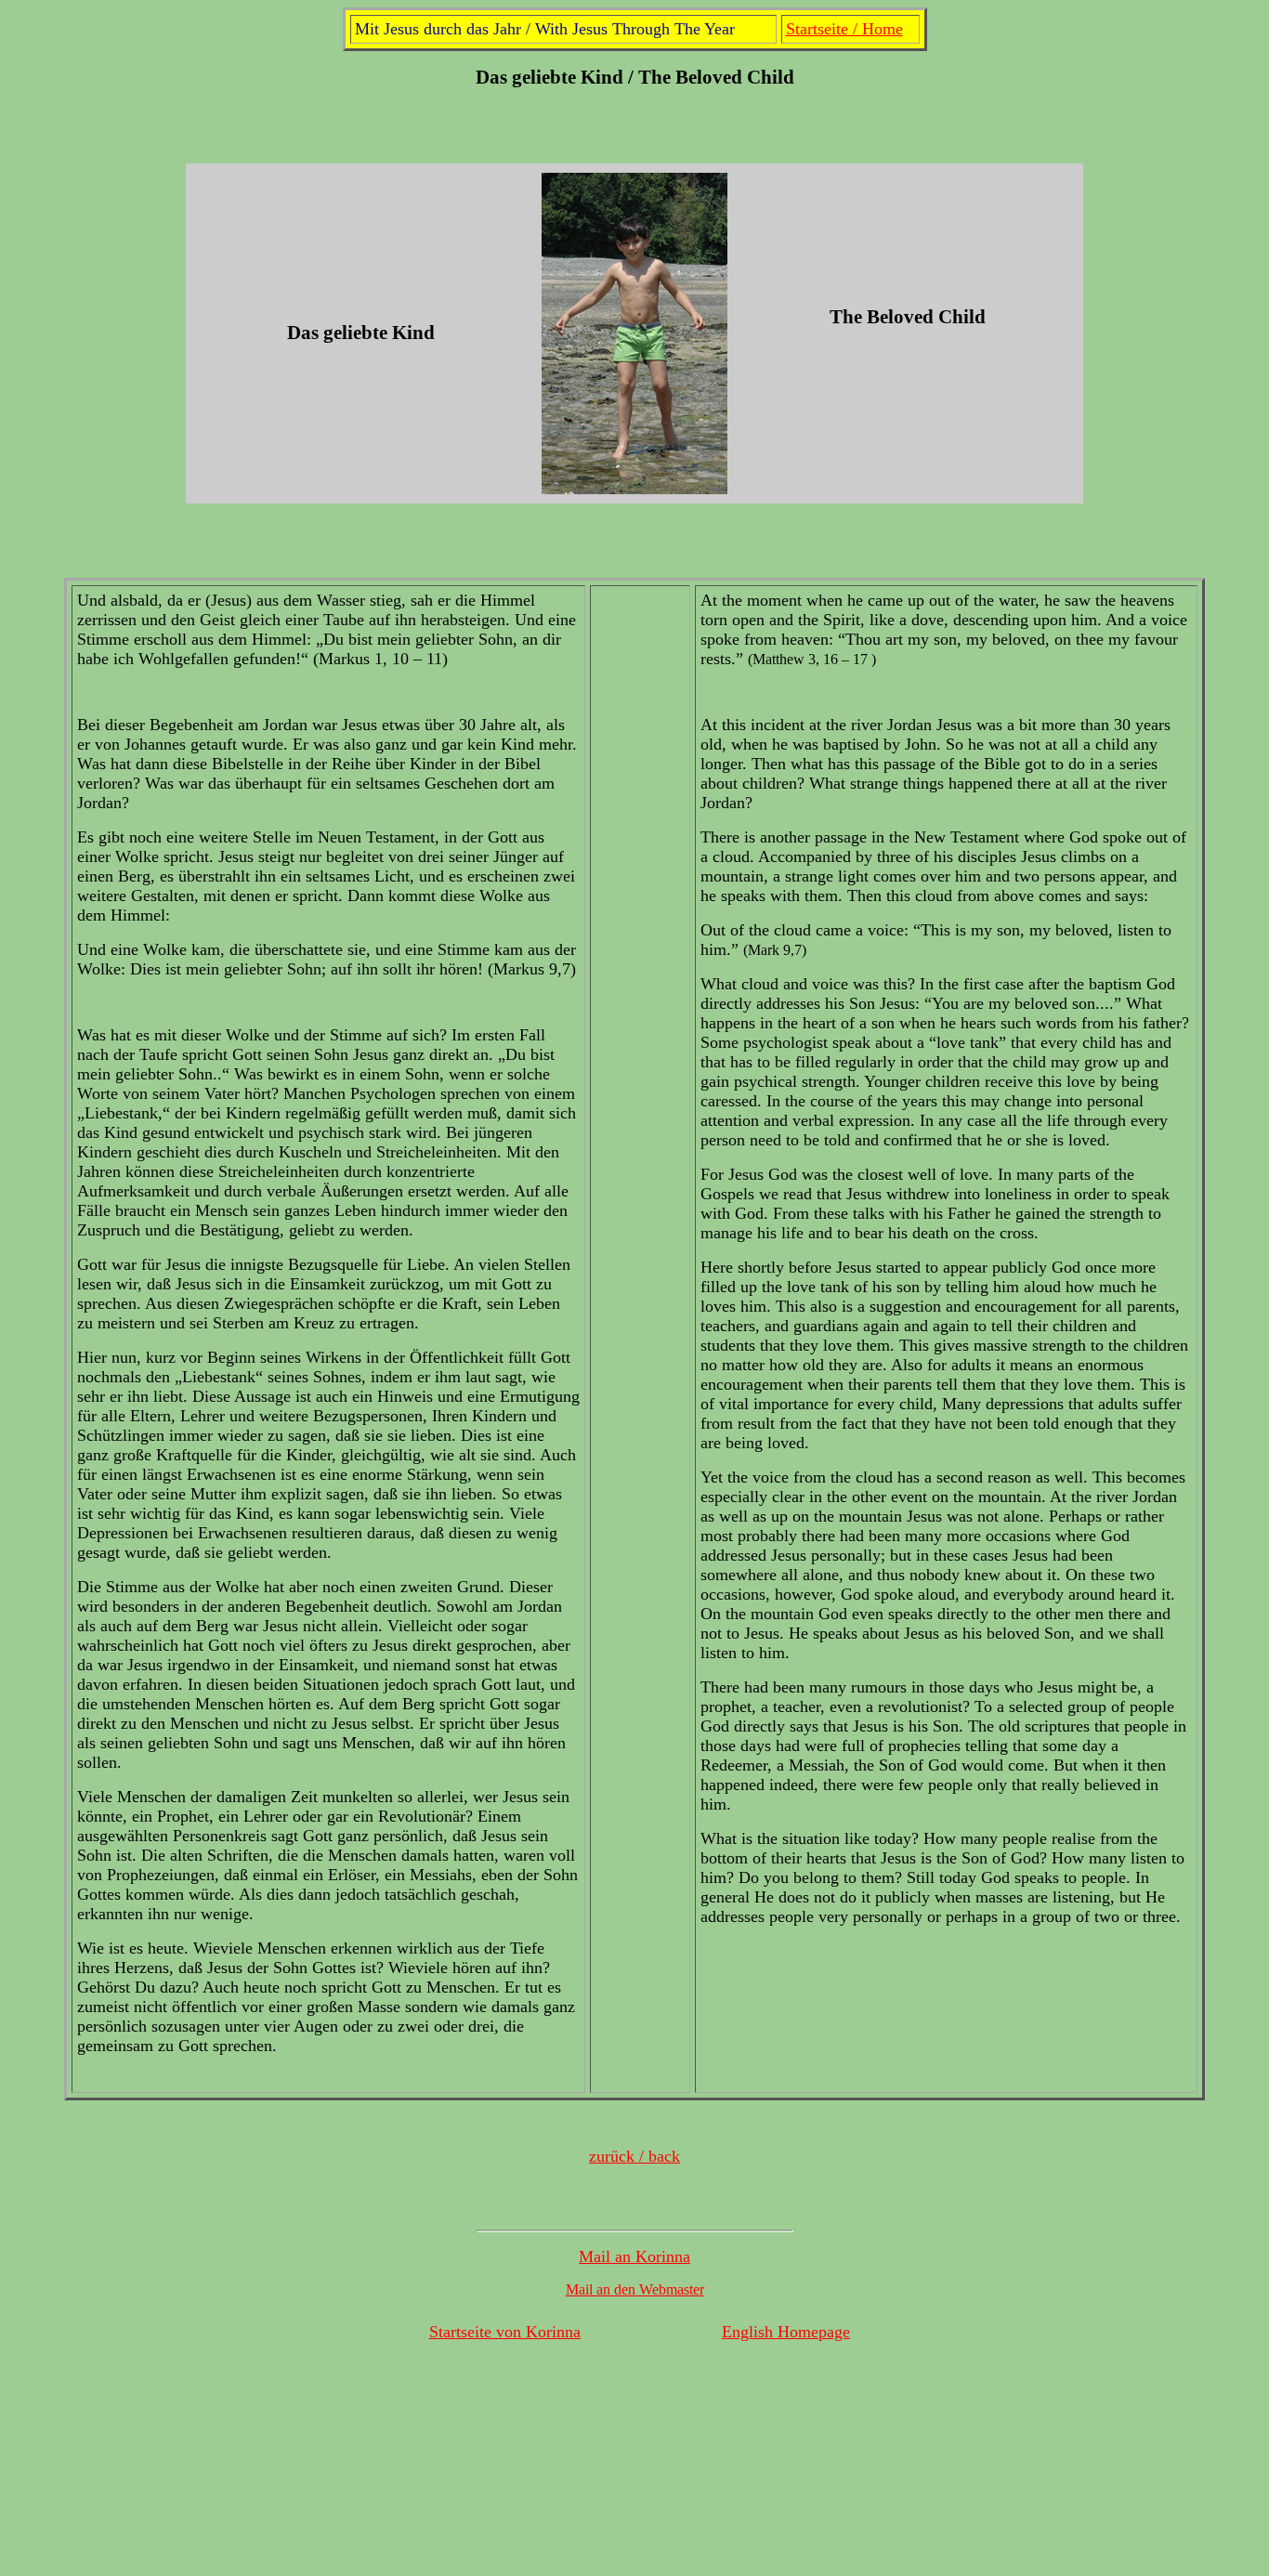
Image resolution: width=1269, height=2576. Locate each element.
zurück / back (634, 2156)
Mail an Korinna (634, 2256)
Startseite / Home (844, 29)
